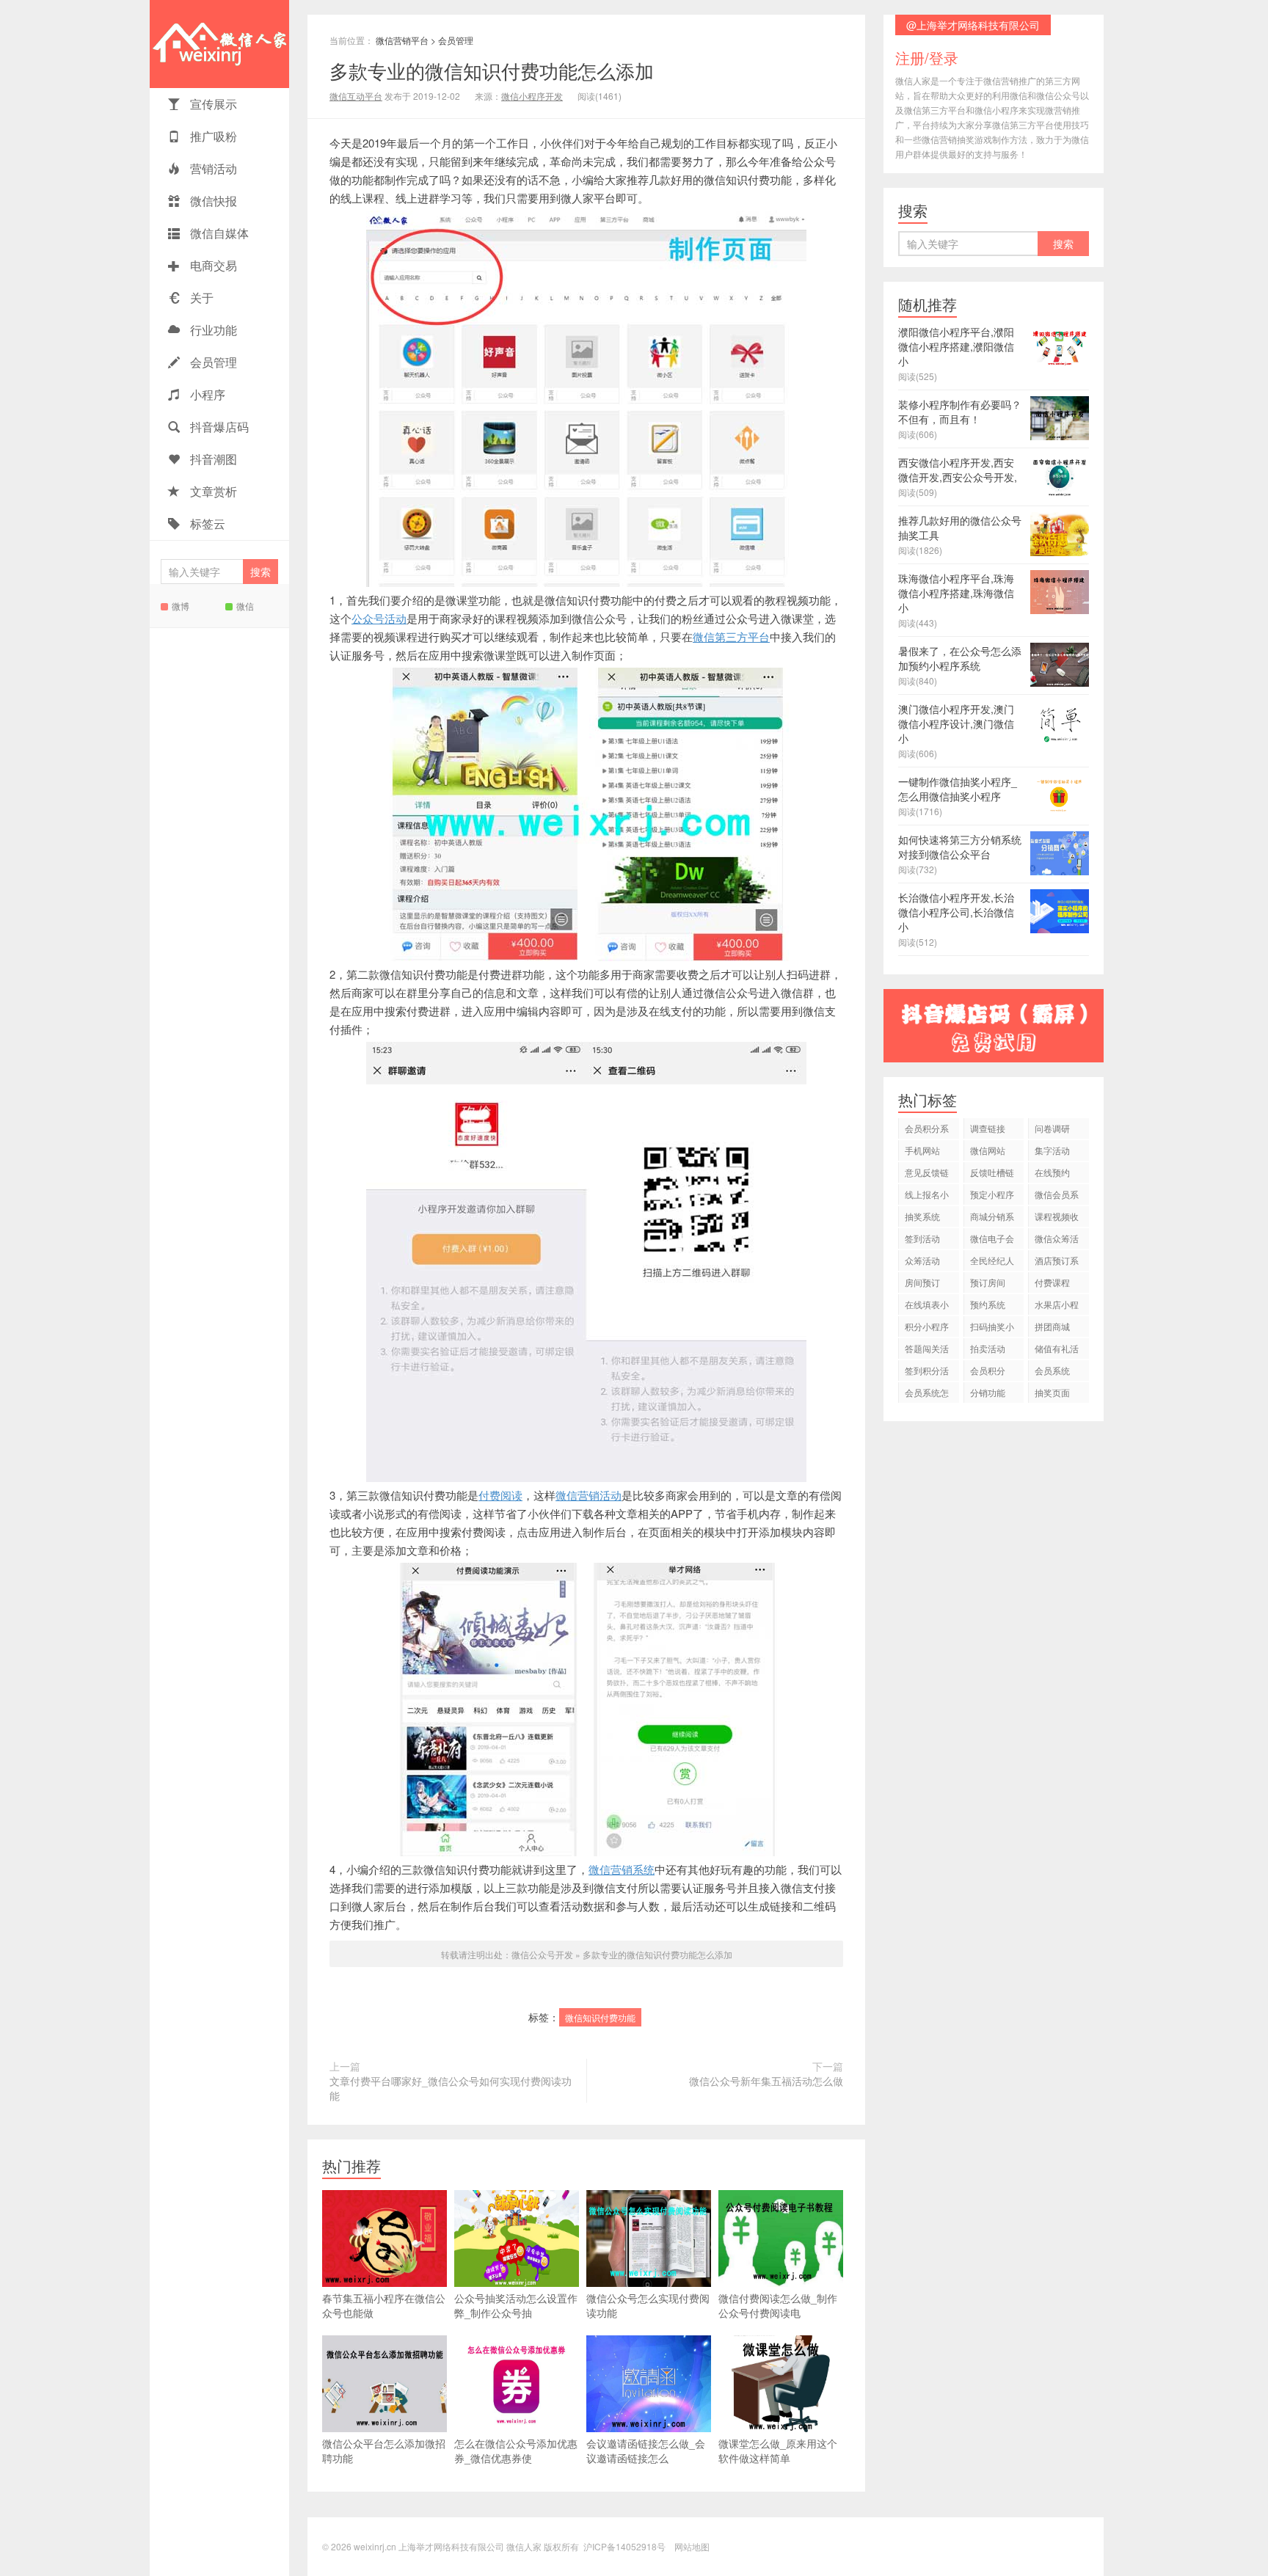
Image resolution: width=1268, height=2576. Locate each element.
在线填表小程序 (927, 1306)
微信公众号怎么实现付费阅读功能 (648, 2305)
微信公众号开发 (542, 1954)
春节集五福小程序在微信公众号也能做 (384, 2305)
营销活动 (212, 168)
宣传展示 (212, 104)
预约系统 (988, 1304)
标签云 (206, 523)
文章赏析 (212, 491)
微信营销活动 (589, 1495)
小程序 (206, 394)
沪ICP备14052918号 (624, 2546)
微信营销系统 (622, 1869)
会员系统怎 (927, 1392)
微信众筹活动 (1057, 1240)
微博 (181, 606)
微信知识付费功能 (600, 2017)
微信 (245, 606)
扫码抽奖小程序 (992, 1328)
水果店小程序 (1057, 1306)
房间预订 (922, 1282)
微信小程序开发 (532, 96)
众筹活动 (922, 1260)
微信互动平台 (356, 96)
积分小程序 (927, 1326)
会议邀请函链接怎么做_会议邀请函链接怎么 (646, 2451)
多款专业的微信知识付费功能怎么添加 (492, 70)
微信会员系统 (1057, 1196)
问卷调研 (1052, 1128)
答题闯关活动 (927, 1350)
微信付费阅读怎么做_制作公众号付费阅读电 (778, 2305)
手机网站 (922, 1150)
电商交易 (212, 265)
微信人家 (219, 44)
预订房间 (988, 1282)
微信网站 (988, 1150)
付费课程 (1052, 1282)
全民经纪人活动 (992, 1262)
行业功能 (212, 330)
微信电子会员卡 (992, 1240)
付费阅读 (500, 1495)
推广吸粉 (212, 136)
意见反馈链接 (927, 1174)
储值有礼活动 (1057, 1350)
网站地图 (692, 2546)
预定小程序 (992, 1194)
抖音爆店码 (218, 427)
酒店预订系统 (1057, 1262)
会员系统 (1052, 1370)
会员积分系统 (927, 1130)
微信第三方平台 (731, 636)
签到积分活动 (927, 1372)
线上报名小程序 (927, 1196)
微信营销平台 (402, 40)
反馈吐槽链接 (992, 1174)
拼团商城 (1052, 1326)
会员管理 (212, 362)
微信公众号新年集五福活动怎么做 (766, 2081)
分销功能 (988, 1392)
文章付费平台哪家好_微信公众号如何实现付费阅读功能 (451, 2088)
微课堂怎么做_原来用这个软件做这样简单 (778, 2451)
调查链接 (988, 1128)
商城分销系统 (992, 1218)
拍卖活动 (988, 1348)
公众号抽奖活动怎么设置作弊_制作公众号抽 (516, 2305)
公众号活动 (379, 618)
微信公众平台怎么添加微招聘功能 (384, 2451)
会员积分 (988, 1370)
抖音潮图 (212, 459)
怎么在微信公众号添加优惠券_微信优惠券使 (516, 2451)
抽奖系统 (922, 1216)
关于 (200, 298)
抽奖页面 (1052, 1392)
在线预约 (1052, 1172)
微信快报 (212, 201)
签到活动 (922, 1238)
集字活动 (1052, 1150)
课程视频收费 (1057, 1218)
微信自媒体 (218, 233)
